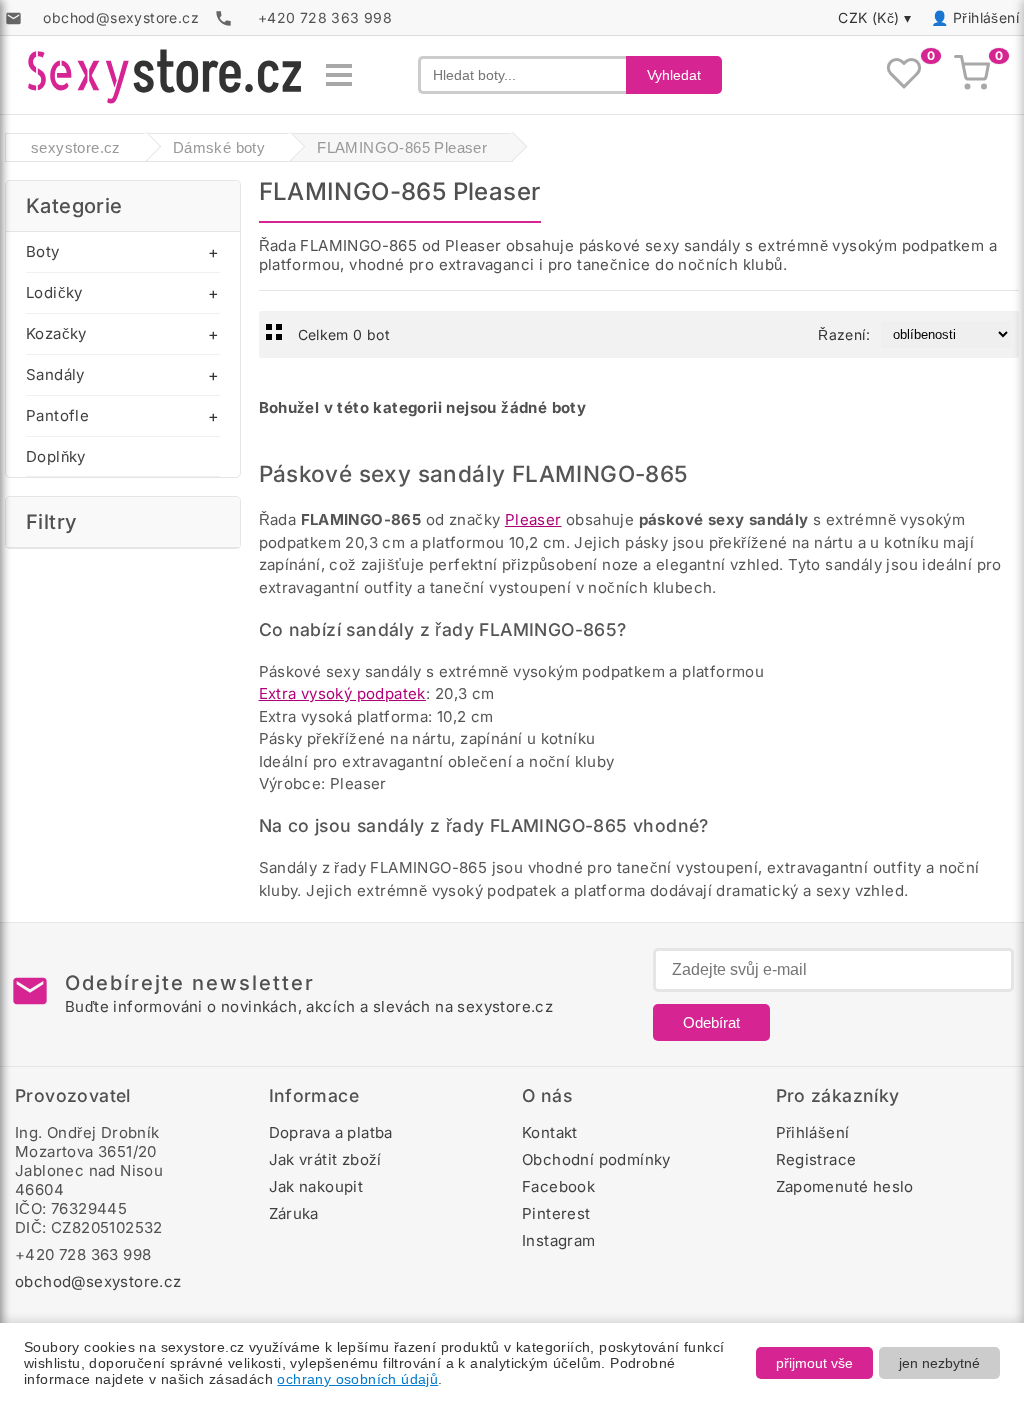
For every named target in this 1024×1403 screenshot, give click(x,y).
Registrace (816, 1159)
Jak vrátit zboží (325, 1159)
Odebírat (711, 1022)
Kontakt (550, 1132)
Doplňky (56, 456)
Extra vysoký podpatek (342, 693)
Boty (43, 251)
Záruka (294, 1213)
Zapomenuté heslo (845, 1186)
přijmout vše (814, 1363)
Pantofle (57, 415)
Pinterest (556, 1213)
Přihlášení (986, 17)
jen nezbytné (939, 1363)
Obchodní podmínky (596, 1159)
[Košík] (972, 75)
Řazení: (844, 334)
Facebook (558, 1186)
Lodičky (54, 292)
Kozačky (56, 333)
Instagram (559, 1240)
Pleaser (533, 519)
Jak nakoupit (316, 1186)
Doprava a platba (331, 1132)
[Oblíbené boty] (904, 75)
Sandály (55, 374)
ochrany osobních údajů (357, 1379)
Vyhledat (674, 75)
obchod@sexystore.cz (98, 1281)
